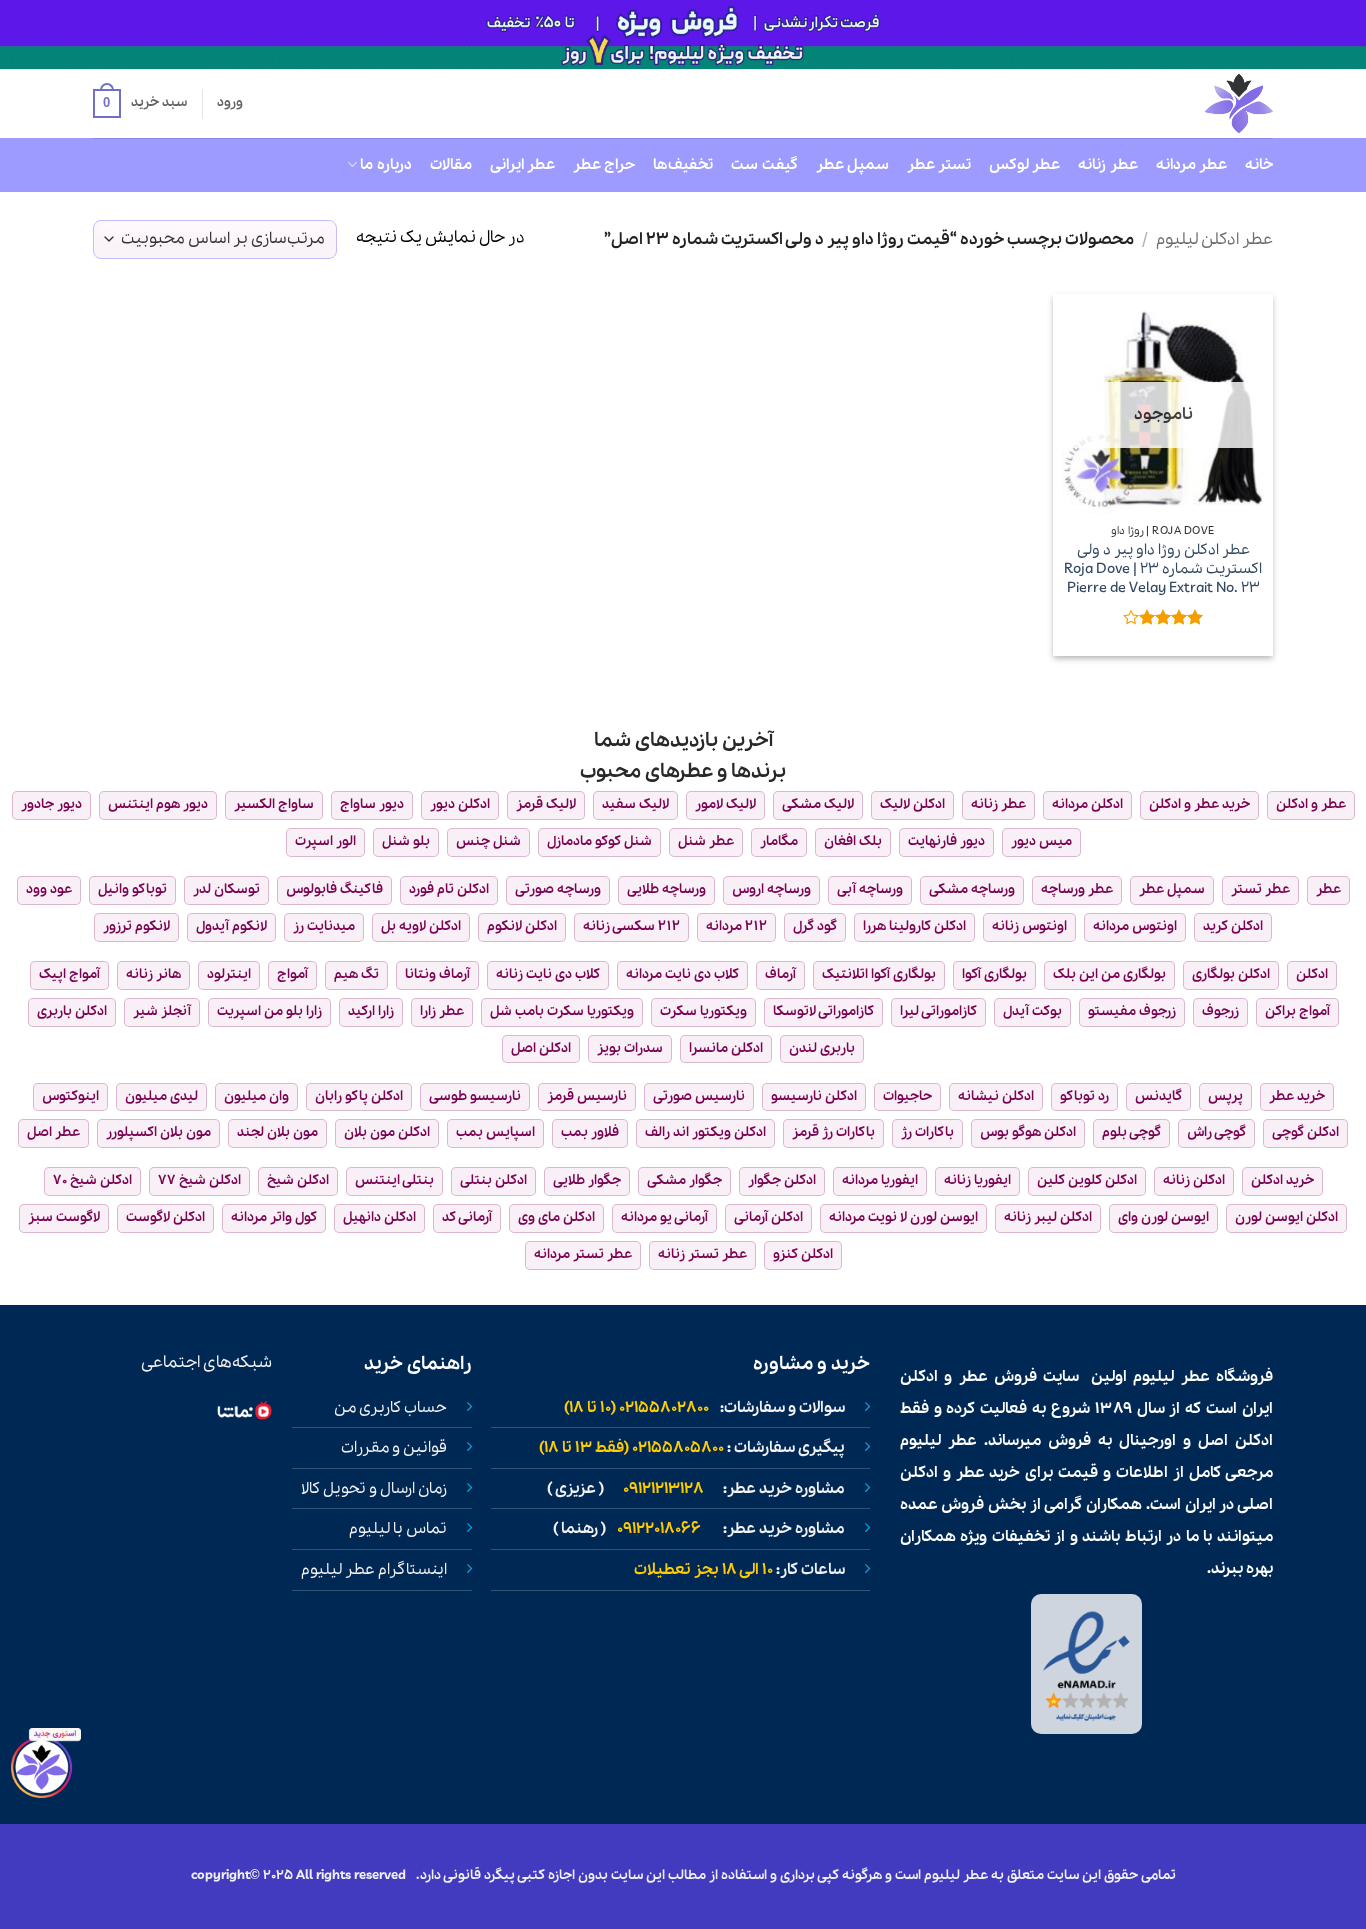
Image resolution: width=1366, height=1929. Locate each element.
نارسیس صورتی (699, 1096)
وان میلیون (256, 1096)
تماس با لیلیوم (398, 1529)
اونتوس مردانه (1135, 926)
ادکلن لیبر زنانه (1048, 1217)
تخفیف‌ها (683, 165)
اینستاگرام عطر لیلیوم (374, 1570)
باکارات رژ (927, 1132)
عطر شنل (706, 841)
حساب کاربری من (390, 1408)
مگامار (779, 841)
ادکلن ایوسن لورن (1286, 1217)
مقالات (451, 165)
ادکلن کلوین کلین (1087, 1180)
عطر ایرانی (522, 165)
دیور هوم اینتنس (158, 804)
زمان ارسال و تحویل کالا (374, 1489)
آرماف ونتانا (437, 974)
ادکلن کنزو (803, 1254)
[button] (140, 104)
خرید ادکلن (1282, 1180)
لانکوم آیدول (231, 926)
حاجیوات (907, 1096)
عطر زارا (442, 1011)
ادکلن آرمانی (768, 1217)
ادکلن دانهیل (379, 1217)
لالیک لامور (725, 804)
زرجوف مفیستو (1132, 1011)
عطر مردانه (1191, 165)
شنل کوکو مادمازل (599, 841)
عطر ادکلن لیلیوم (1214, 239)
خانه (1259, 165)
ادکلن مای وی (556, 1217)
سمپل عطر (852, 165)
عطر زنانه (1107, 165)
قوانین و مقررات (394, 1448)
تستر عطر (939, 165)
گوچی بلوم (1131, 1132)
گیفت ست (764, 165)
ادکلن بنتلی (493, 1180)
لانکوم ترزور (136, 926)
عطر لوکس (1024, 165)
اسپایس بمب (495, 1132)
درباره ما (385, 165)
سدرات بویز (630, 1048)
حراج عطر (604, 165)
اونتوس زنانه (1029, 926)
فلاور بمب (590, 1132)
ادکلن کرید (1233, 926)
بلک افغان (853, 841)
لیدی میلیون (161, 1096)
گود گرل (815, 926)
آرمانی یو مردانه (664, 1217)
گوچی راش (1216, 1132)
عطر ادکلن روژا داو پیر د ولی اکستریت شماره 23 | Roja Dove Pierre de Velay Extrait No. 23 (1163, 569)
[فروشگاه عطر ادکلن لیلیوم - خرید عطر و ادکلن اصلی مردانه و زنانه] (1190, 103)
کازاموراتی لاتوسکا (823, 1011)
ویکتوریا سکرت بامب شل (562, 1011)
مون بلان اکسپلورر (158, 1132)
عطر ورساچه (1077, 889)
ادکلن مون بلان (387, 1132)
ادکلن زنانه (1194, 1180)
